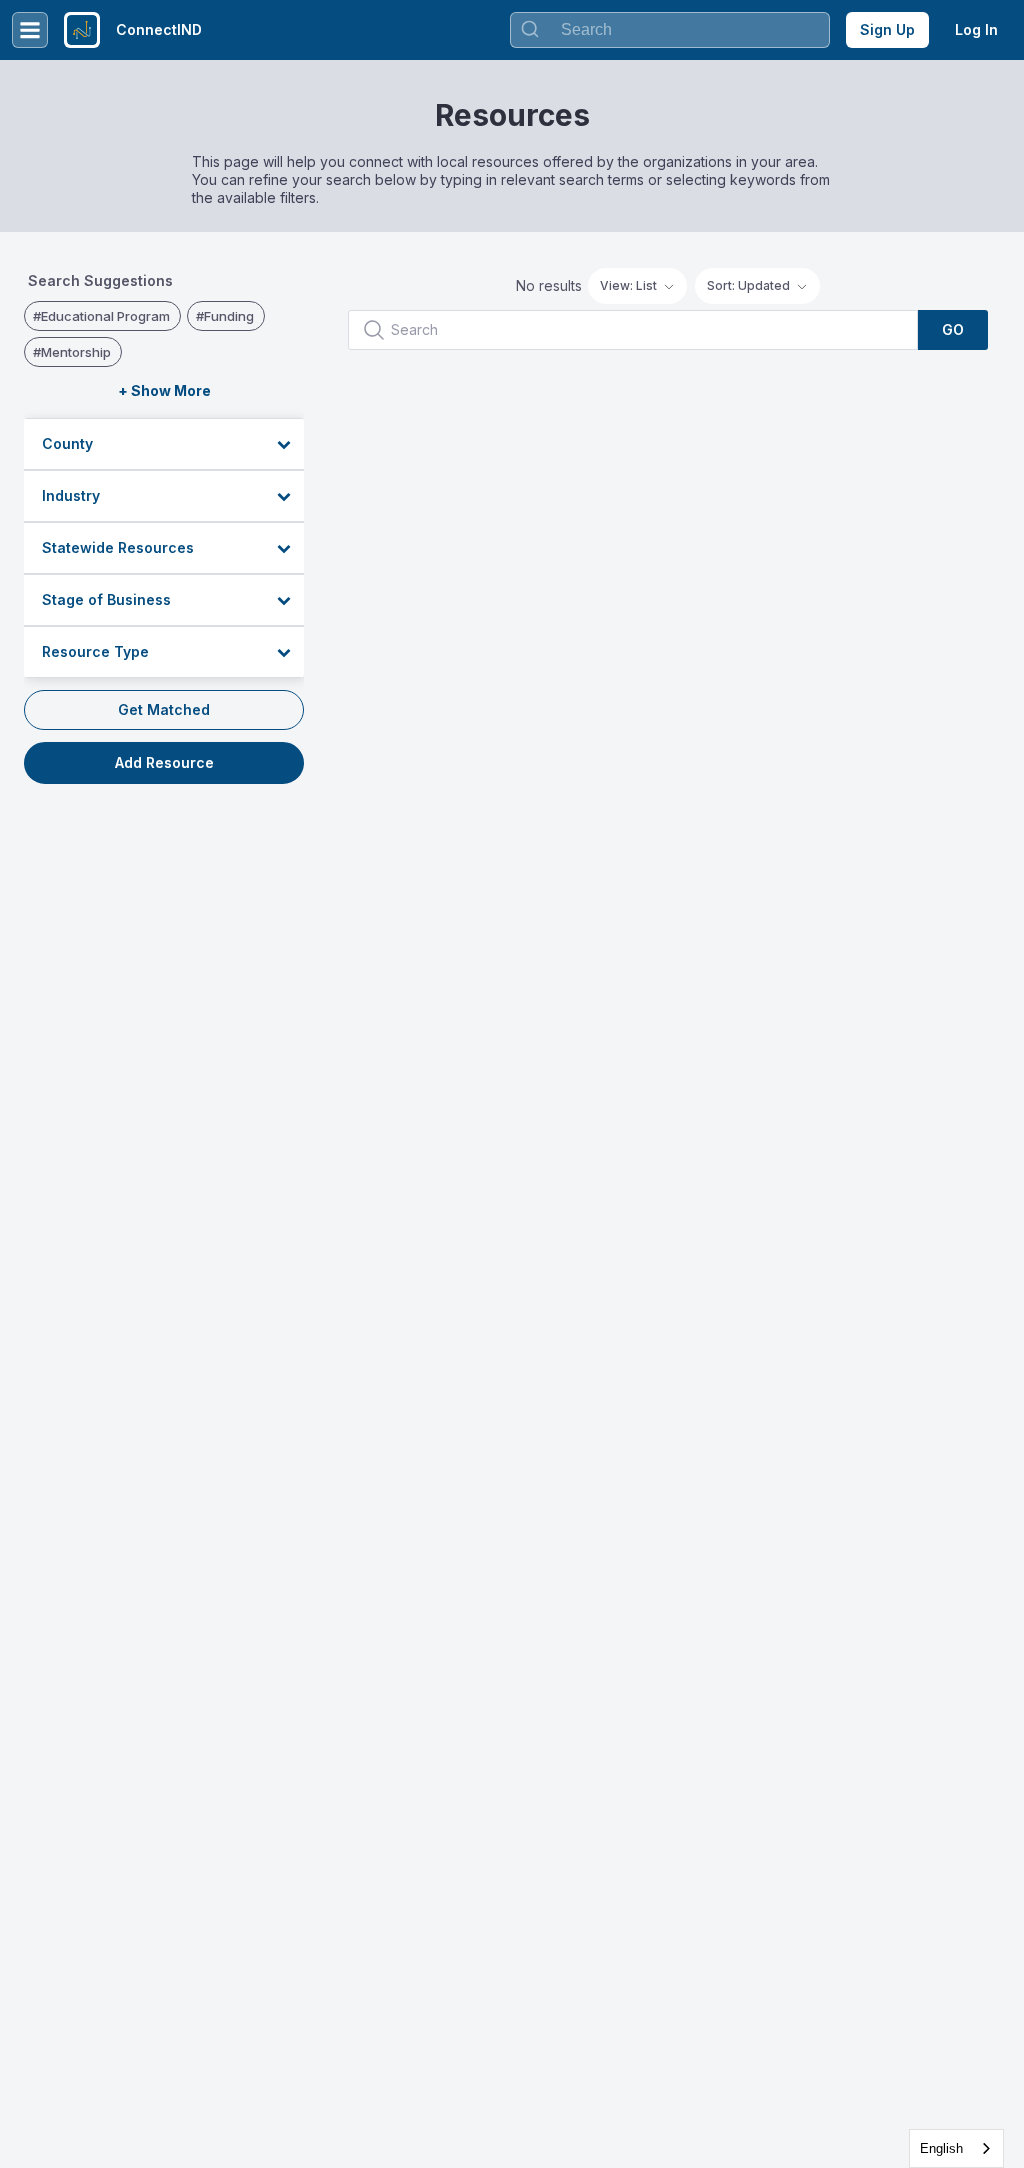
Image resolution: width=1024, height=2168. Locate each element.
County (67, 443)
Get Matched (164, 709)
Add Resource (164, 762)
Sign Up (887, 29)
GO (953, 329)
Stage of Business (106, 599)
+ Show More (164, 390)
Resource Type (95, 651)
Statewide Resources (118, 547)
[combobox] (956, 2148)
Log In (976, 29)
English (941, 2148)
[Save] (957, 411)
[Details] (915, 411)
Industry (71, 495)
